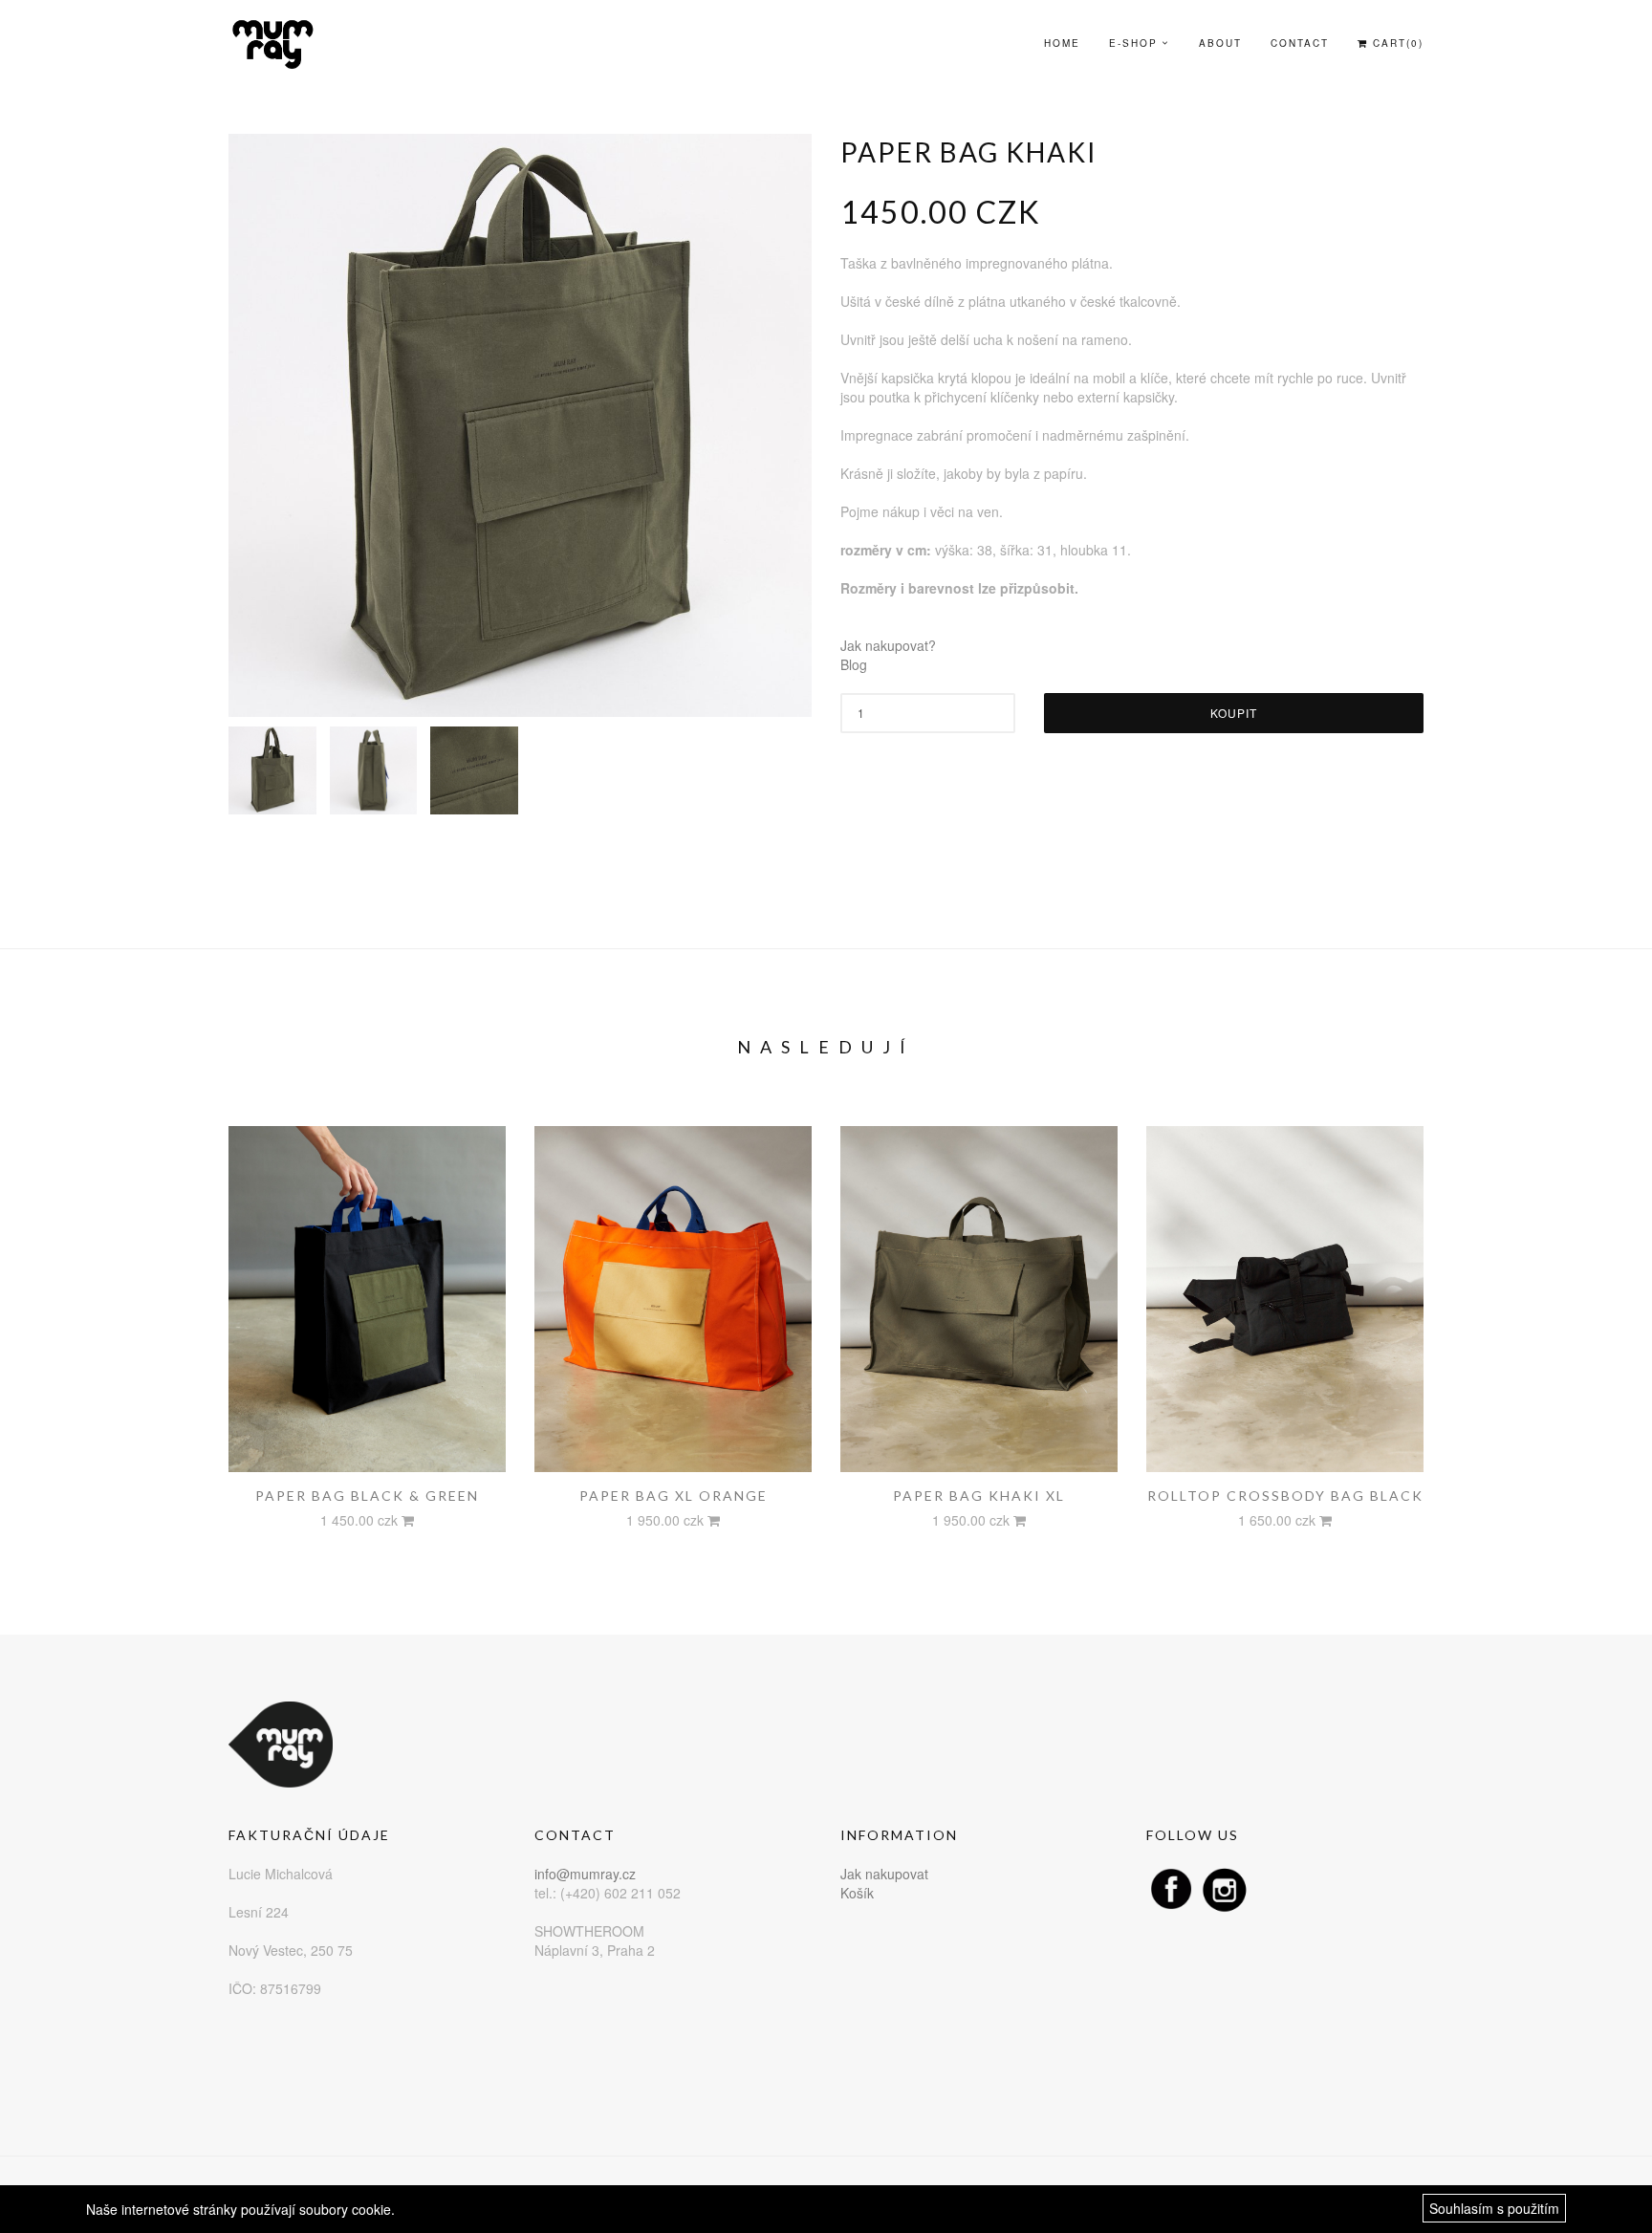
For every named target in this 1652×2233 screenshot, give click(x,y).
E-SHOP (1133, 43)
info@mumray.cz (585, 1874)
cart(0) (1396, 43)
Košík (857, 1893)
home (1062, 43)
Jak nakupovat (884, 1874)
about (1220, 43)
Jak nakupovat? (888, 645)
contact (1300, 43)
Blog (854, 664)
